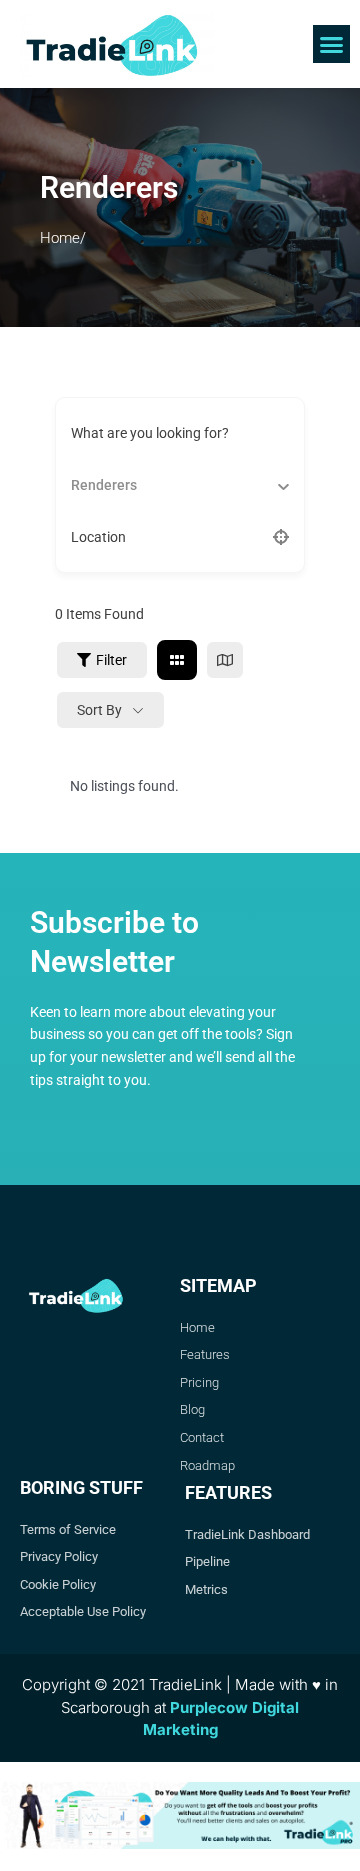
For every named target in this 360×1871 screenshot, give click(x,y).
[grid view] (177, 660)
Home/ (63, 238)
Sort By (99, 710)
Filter (111, 660)
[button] (332, 44)
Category (99, 484)
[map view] (225, 660)
